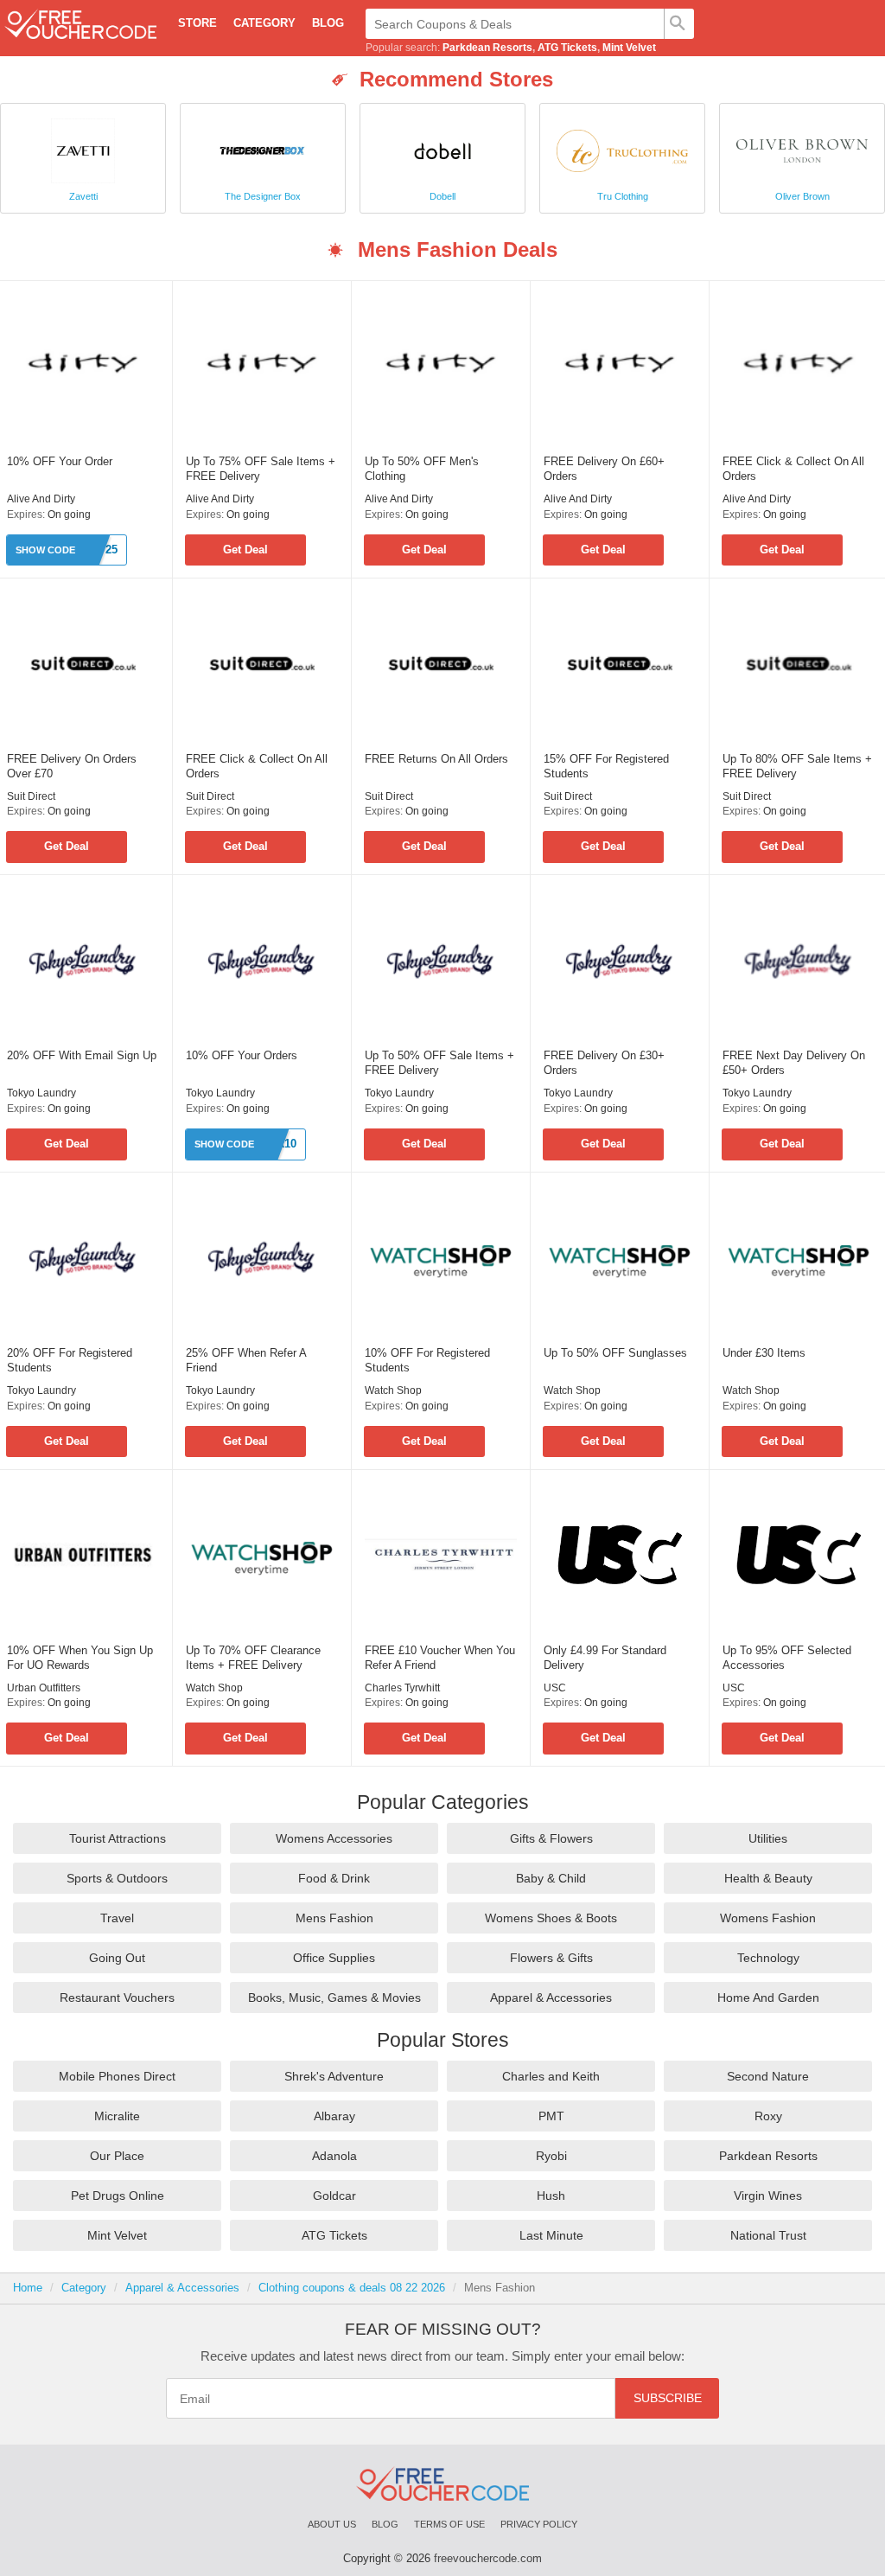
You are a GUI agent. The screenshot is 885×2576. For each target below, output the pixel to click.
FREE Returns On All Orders (436, 759)
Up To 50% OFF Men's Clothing (422, 469)
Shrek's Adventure (334, 2076)
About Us (332, 2524)
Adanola (334, 2156)
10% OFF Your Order (60, 461)
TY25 (104, 550)
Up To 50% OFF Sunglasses (615, 1353)
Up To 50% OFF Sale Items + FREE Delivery (439, 1063)
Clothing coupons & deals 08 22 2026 (352, 2288)
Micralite (117, 2116)
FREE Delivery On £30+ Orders (604, 1063)
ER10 (283, 1144)
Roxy (768, 2116)
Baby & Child (551, 1878)
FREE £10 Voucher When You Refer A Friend (440, 1658)
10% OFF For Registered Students (427, 1360)
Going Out (117, 1958)
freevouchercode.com (488, 2558)
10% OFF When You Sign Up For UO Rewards (80, 1658)
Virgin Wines (768, 2196)
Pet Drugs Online (118, 2196)
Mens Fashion (334, 1918)
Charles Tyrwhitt (402, 1688)
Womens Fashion (768, 1918)
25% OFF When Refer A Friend (246, 1360)
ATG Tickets (567, 48)
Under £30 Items (764, 1353)
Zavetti (83, 196)
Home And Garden (768, 1998)
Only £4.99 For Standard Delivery (605, 1658)
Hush (551, 2196)
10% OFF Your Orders (242, 1055)
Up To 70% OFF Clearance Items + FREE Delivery (253, 1658)
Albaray (334, 2116)
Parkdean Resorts (487, 48)
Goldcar (334, 2196)
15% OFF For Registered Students (606, 766)
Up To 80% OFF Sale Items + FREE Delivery (797, 766)
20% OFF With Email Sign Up (82, 1055)
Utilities (768, 1838)
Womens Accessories (334, 1838)
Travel (117, 1918)
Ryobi (551, 2156)
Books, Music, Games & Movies (334, 1998)
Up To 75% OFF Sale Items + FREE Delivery (261, 469)
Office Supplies (334, 1958)
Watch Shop (393, 1390)
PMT (551, 2116)
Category (264, 23)
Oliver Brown (802, 196)
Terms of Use (449, 2524)
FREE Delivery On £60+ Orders (604, 469)
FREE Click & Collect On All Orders (793, 469)
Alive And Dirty (41, 499)
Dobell (442, 196)
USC (555, 1688)
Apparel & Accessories (551, 1998)
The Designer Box (263, 196)
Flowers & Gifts (551, 1958)
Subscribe (668, 2398)
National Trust (768, 2235)
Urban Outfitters (44, 1688)
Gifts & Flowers (551, 1838)
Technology (768, 1958)
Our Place (117, 2156)
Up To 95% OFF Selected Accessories (787, 1658)
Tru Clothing (623, 196)
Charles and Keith (551, 2076)
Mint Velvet (629, 48)
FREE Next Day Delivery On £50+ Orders (794, 1063)
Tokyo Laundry (41, 1093)
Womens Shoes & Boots (551, 1918)
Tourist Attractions (118, 1838)
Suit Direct (31, 796)
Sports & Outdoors (117, 1878)
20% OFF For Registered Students (70, 1360)
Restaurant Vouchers (117, 1998)
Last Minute (551, 2235)
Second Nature (768, 2076)
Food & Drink (334, 1878)
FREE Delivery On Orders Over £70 (72, 766)
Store (197, 23)
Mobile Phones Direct (117, 2076)
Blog (328, 23)
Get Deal (245, 550)
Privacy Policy (539, 2524)
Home (28, 2288)
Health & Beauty (768, 1878)
